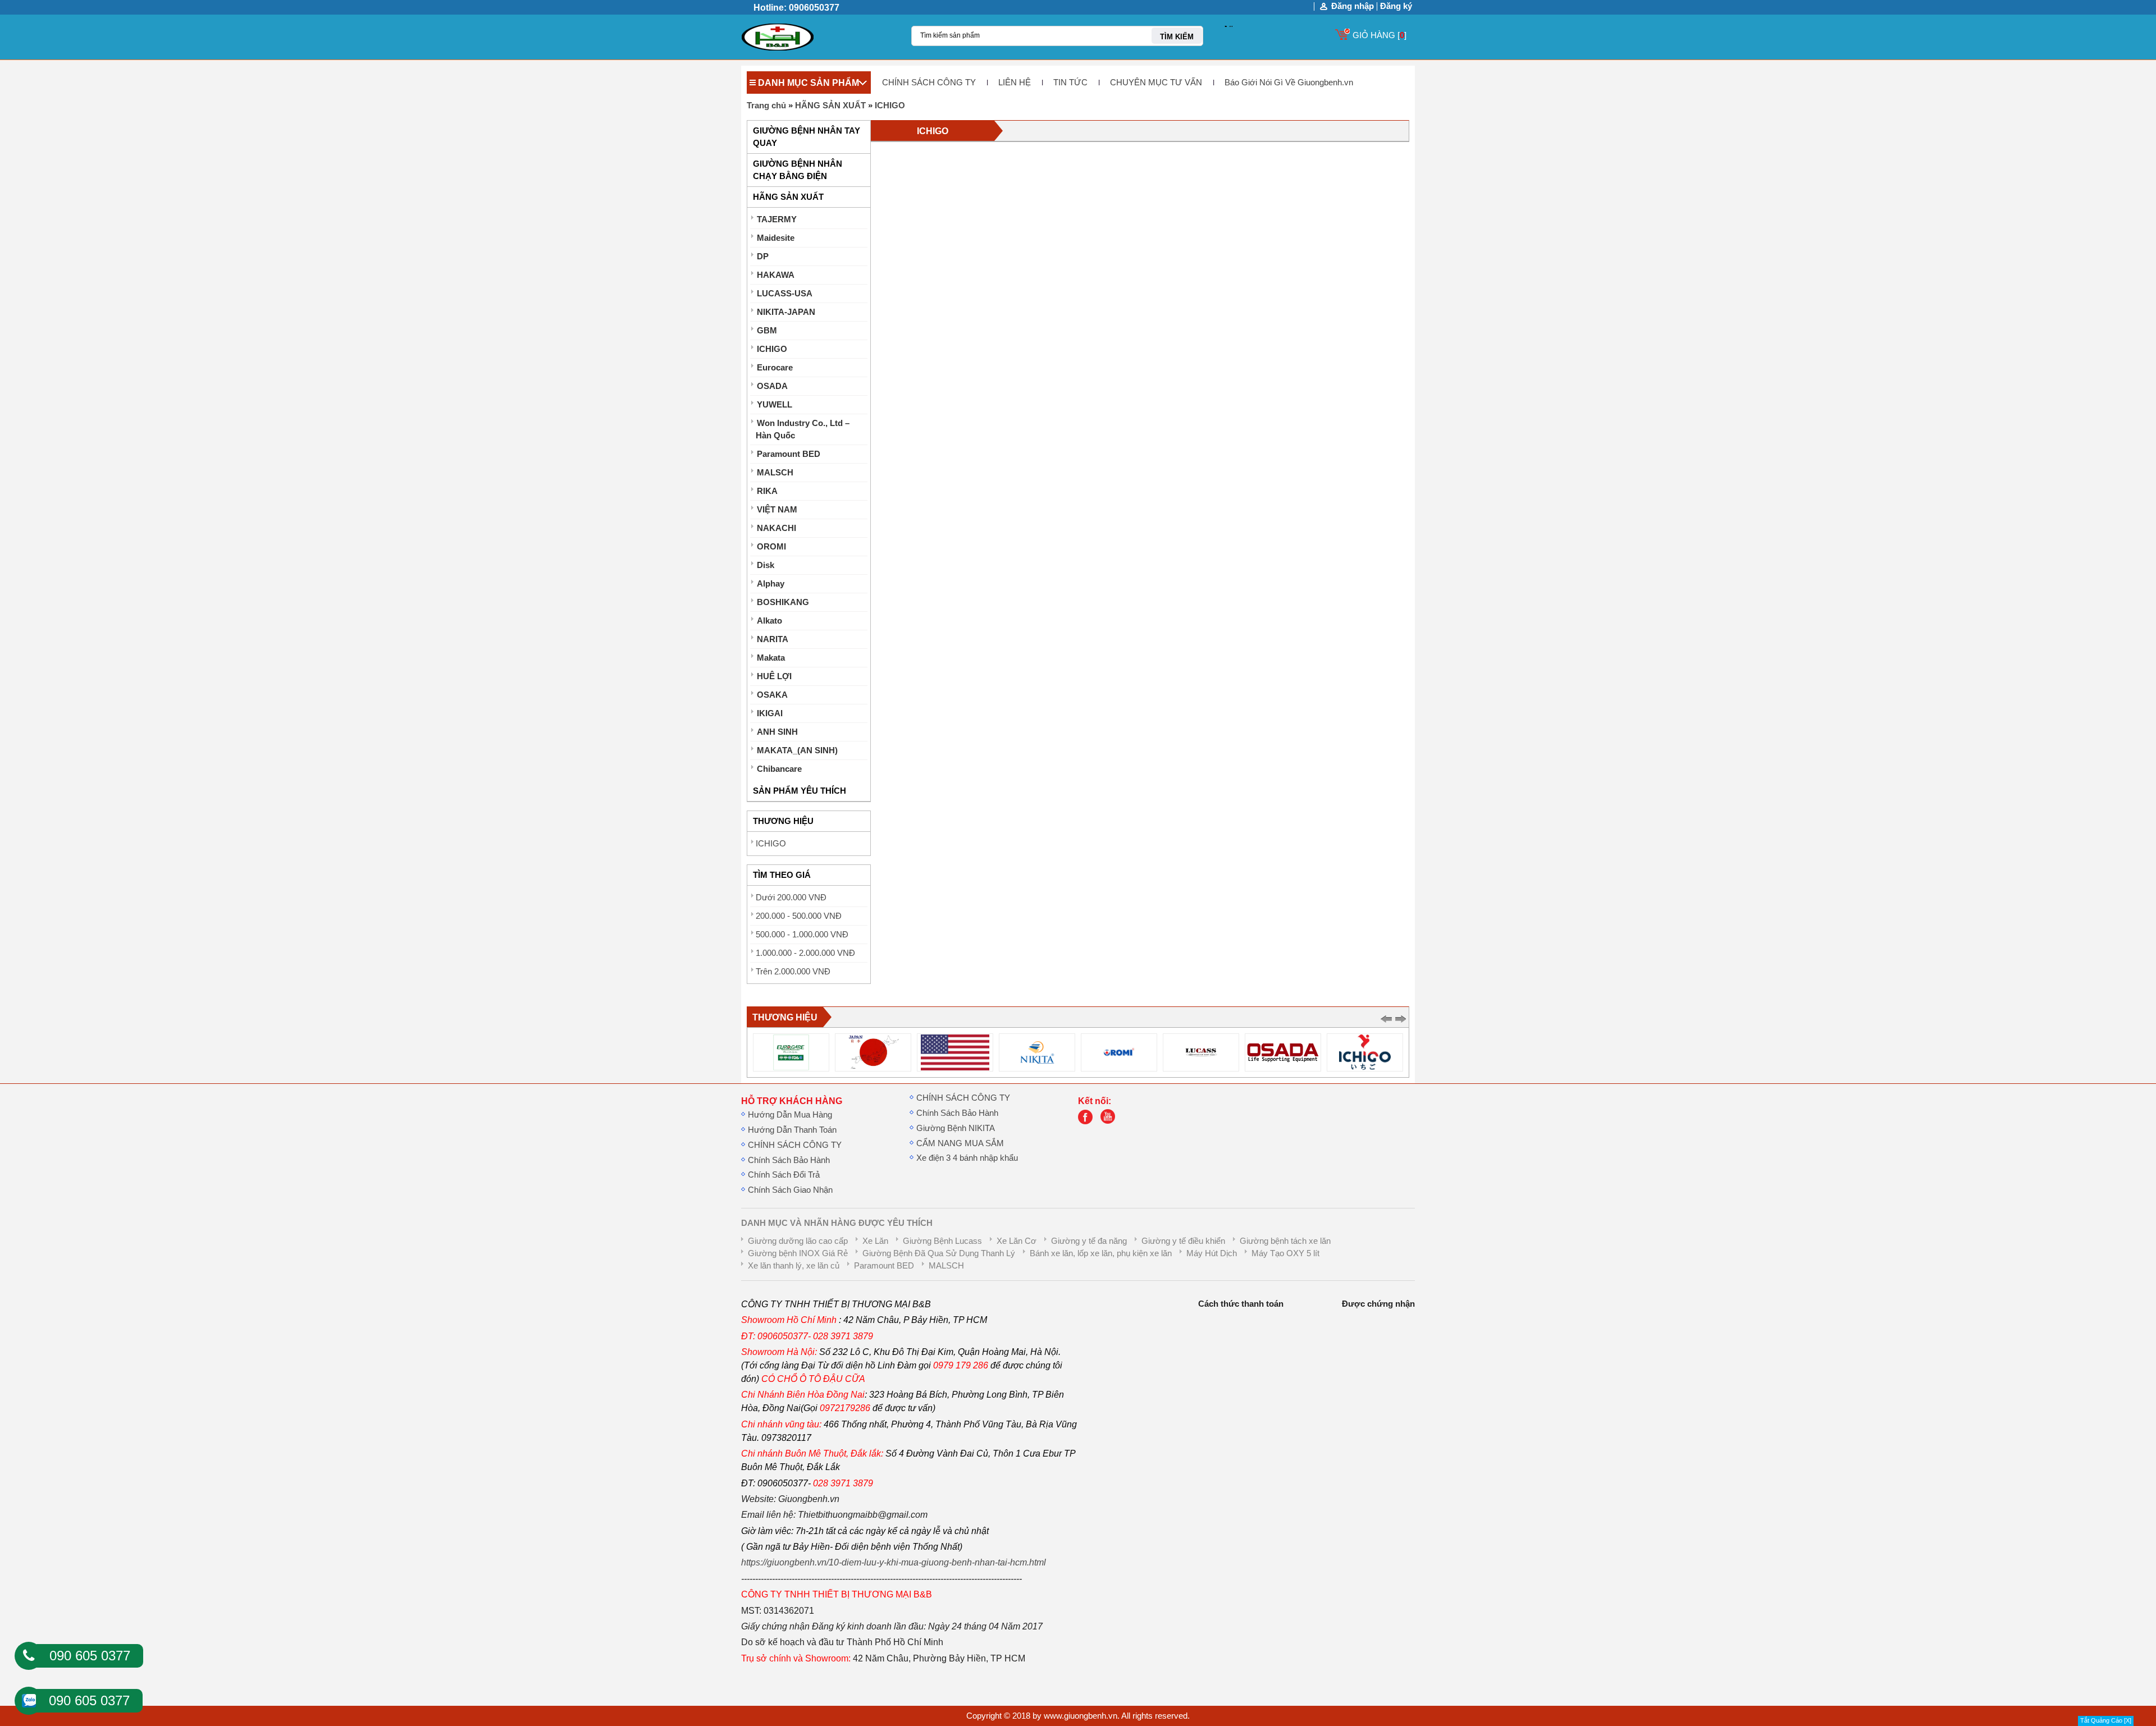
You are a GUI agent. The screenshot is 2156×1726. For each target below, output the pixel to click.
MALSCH (775, 473)
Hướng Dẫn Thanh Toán (792, 1130)
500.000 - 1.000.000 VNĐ (802, 935)
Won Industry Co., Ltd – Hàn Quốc (803, 429)
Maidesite (776, 238)
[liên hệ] (1088, 1121)
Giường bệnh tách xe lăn (1285, 1241)
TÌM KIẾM (1177, 37)
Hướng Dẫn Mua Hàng (790, 1115)
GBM (767, 331)
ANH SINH (777, 732)
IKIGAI (770, 713)
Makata (771, 658)
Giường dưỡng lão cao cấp (798, 1241)
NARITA (773, 639)
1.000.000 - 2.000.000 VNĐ (805, 953)
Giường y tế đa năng (1089, 1241)
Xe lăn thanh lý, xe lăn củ (794, 1266)
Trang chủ (766, 106)
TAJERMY (777, 219)
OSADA (772, 386)
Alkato (769, 621)
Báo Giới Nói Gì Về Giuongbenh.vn (1289, 83)
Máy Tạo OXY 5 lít (1285, 1253)
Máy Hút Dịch (1212, 1253)
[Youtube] (1111, 1121)
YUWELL (775, 405)
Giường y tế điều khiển (1183, 1241)
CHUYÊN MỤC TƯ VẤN (1156, 83)
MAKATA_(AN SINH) (797, 750)
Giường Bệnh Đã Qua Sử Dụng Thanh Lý (939, 1253)
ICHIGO (890, 106)
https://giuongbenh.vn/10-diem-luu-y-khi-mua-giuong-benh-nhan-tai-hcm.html (894, 1562)
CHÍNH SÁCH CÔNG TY (929, 83)
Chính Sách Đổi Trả (784, 1175)
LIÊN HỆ (1015, 83)
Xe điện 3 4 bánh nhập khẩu (967, 1158)
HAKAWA (776, 275)
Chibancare (779, 769)
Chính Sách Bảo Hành (789, 1160)
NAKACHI (776, 528)
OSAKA (772, 695)
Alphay (771, 584)
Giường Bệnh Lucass (942, 1241)
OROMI (771, 547)
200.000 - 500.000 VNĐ (799, 916)
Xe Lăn (875, 1241)
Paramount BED (789, 454)
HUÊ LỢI (774, 676)
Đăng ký (1396, 6)
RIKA (767, 491)
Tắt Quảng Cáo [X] (2106, 1720)
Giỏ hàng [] (1380, 35)
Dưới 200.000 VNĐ (791, 898)
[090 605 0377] (29, 1656)
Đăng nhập (1353, 6)
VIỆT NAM (777, 510)
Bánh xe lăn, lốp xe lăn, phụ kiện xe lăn (1101, 1253)
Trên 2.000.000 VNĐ (793, 972)
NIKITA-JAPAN (786, 312)
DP (763, 257)
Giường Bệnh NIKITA (956, 1128)
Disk (766, 565)
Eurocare (775, 368)
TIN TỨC (1070, 83)
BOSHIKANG (783, 602)
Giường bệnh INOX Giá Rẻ (798, 1253)
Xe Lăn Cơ (1017, 1241)
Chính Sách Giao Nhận (790, 1190)
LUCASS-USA (785, 294)
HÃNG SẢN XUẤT (830, 106)
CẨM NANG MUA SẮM (960, 1143)
